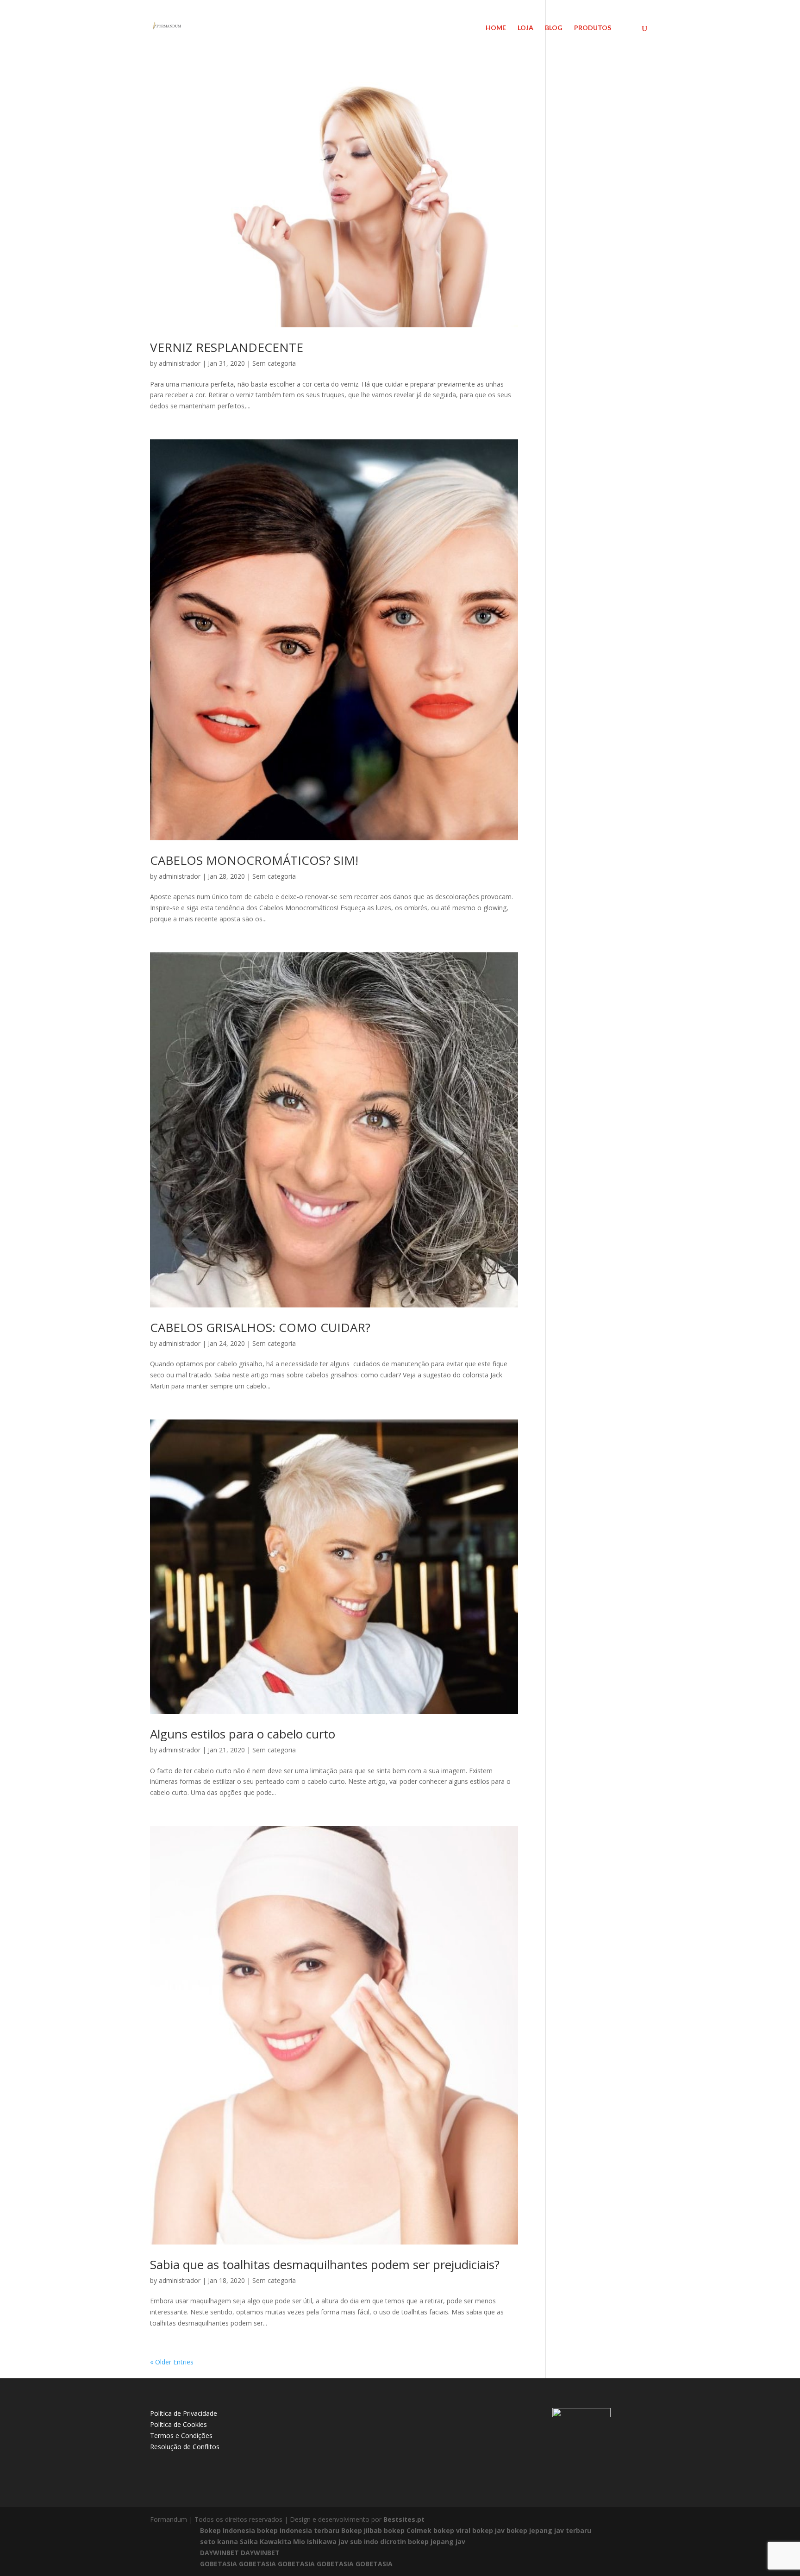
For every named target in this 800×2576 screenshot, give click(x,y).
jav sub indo (358, 2542)
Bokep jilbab (362, 2530)
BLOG (554, 28)
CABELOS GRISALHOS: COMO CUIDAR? (260, 1327)
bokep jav (488, 2530)
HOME (496, 28)
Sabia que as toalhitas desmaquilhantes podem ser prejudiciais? (325, 2264)
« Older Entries (172, 2362)
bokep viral (452, 2530)
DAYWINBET (219, 2553)
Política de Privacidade (184, 2413)
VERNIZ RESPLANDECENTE (227, 347)
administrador (180, 363)
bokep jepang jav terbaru (549, 2530)
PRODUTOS (593, 28)
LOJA (525, 28)
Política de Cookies (178, 2424)
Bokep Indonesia (228, 2530)
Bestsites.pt (404, 2519)
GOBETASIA (219, 2564)
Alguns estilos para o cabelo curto (243, 1734)
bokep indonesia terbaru (298, 2530)
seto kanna (219, 2542)
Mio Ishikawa (315, 2542)
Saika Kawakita (266, 2542)
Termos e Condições (181, 2435)
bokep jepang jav (437, 2542)
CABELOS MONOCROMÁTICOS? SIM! (254, 860)
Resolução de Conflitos (185, 2447)
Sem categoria (274, 363)
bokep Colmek (408, 2530)
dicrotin (393, 2542)
